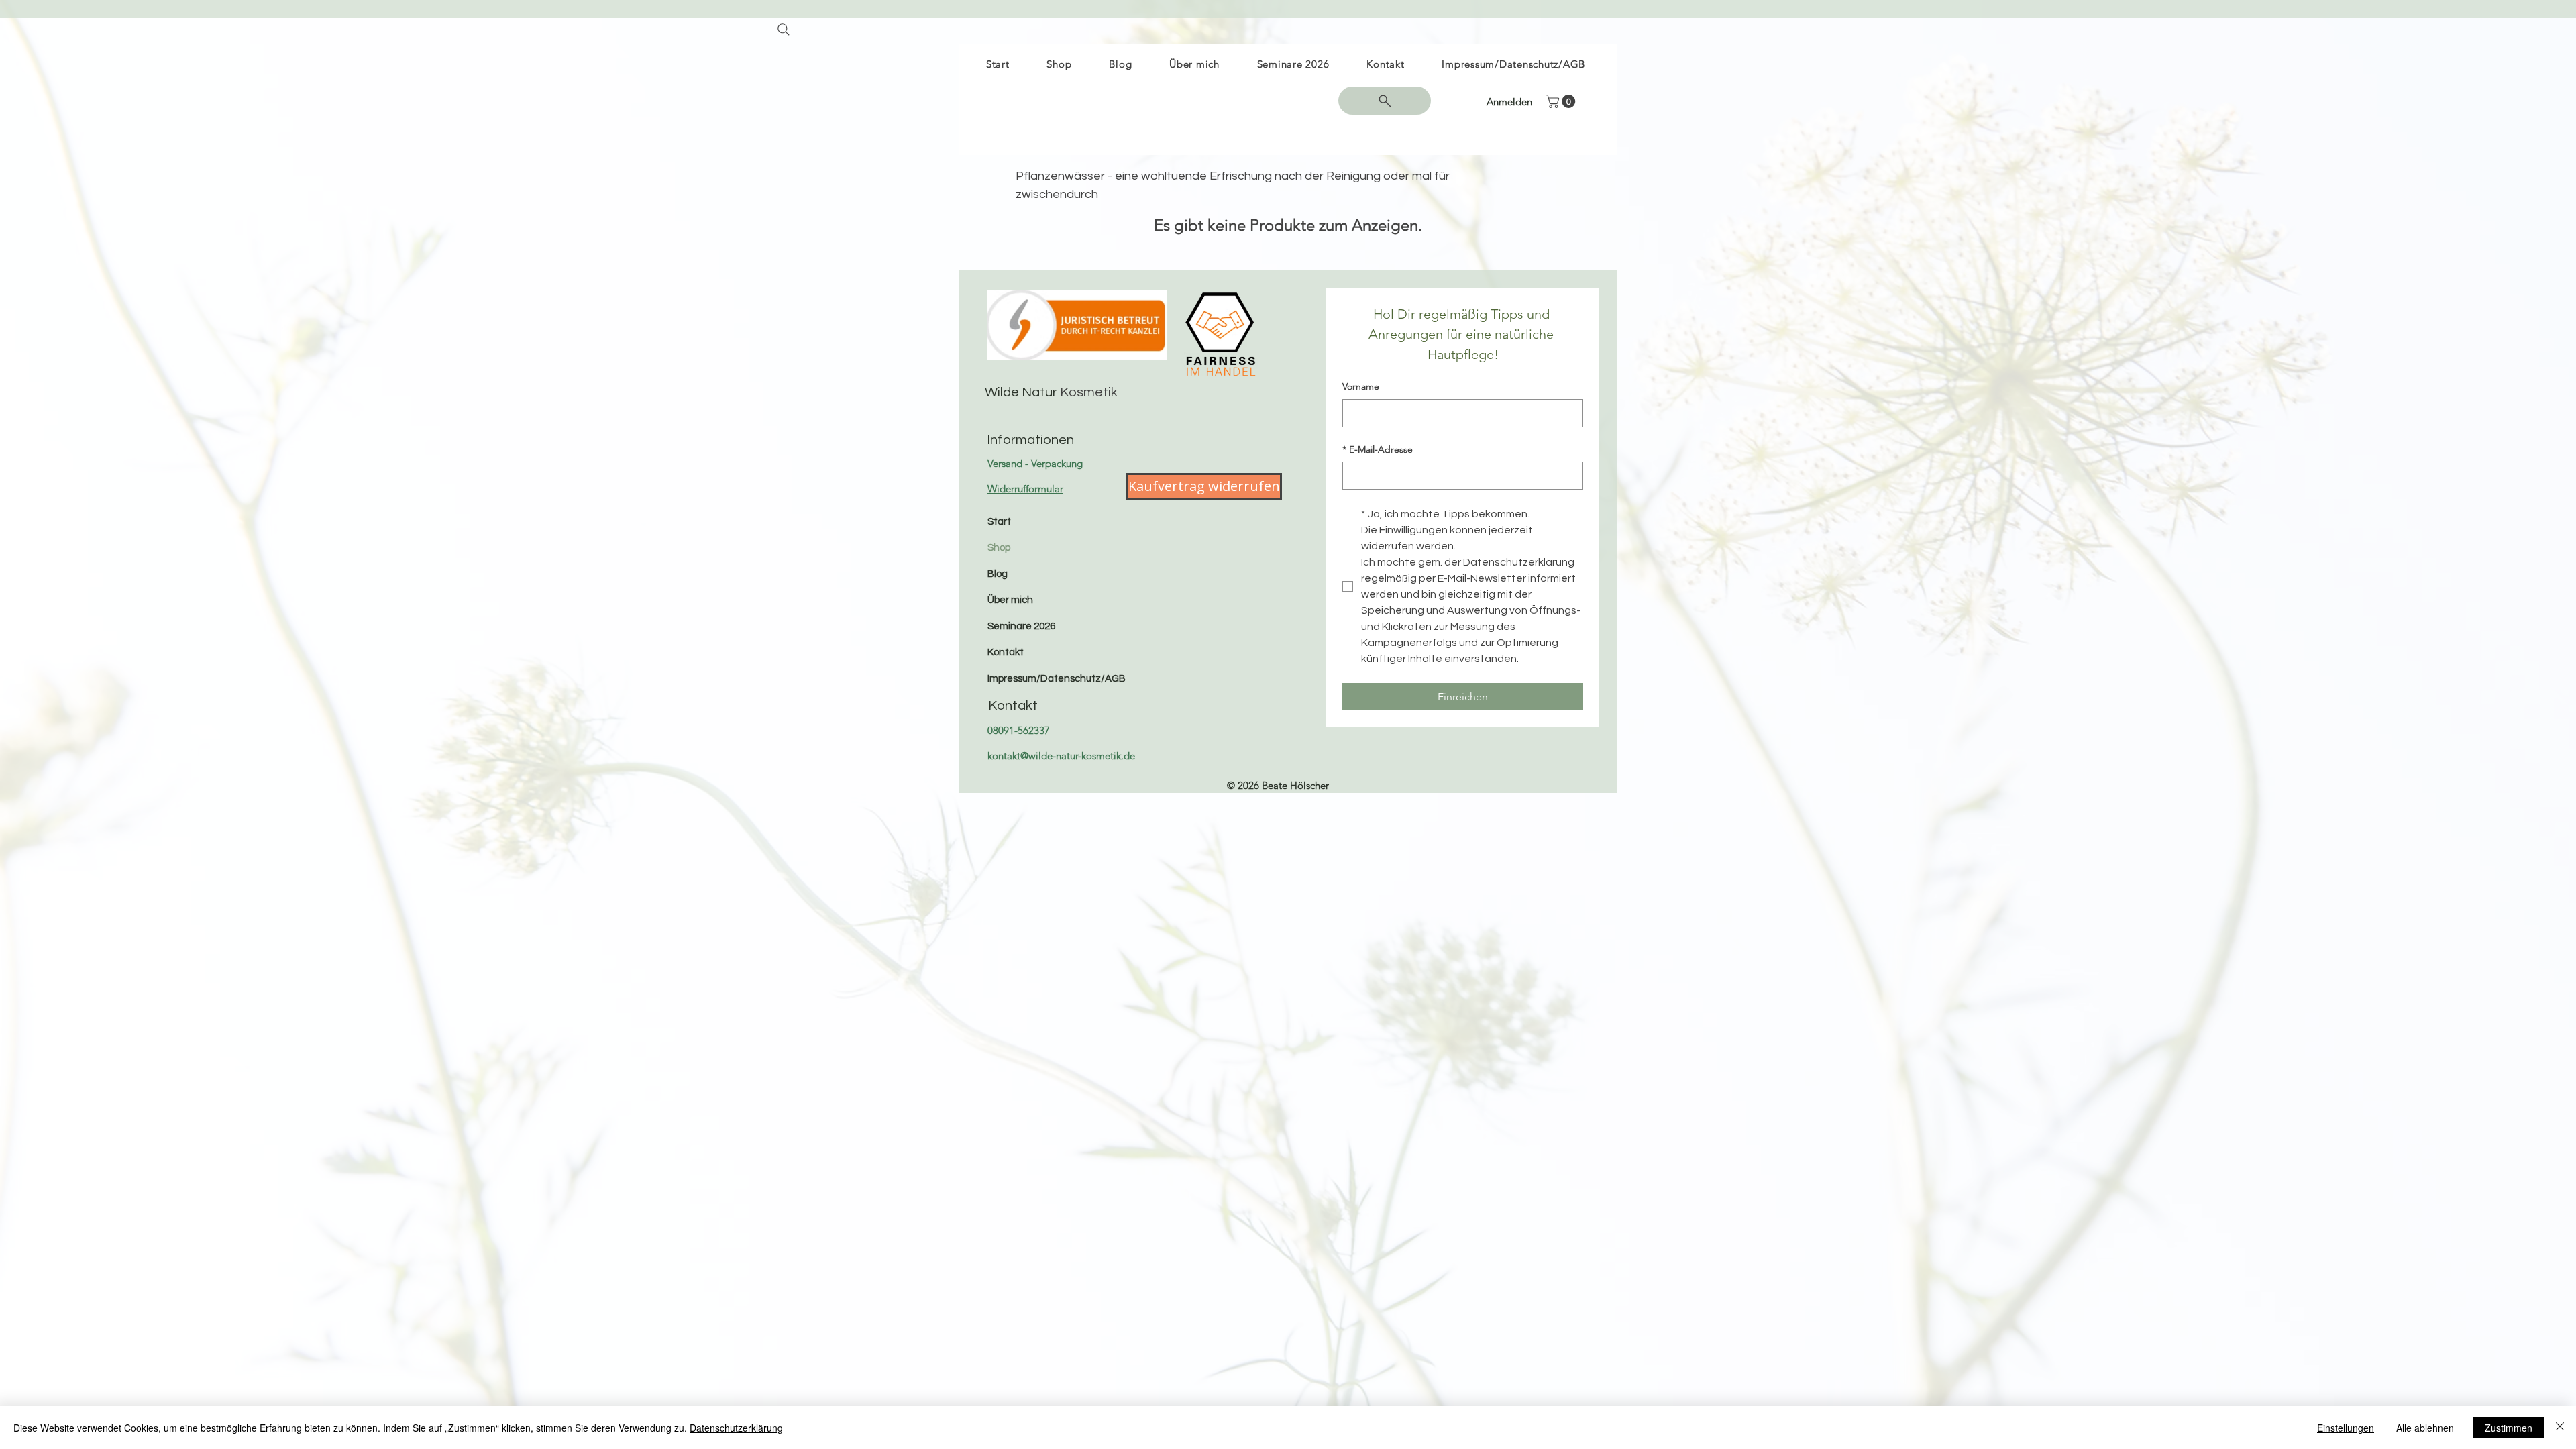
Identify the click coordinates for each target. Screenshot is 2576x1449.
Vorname (1361, 386)
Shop (999, 548)
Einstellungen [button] (2346, 1428)
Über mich (1010, 600)
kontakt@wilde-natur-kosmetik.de (1061, 756)
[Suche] (1385, 101)
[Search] (783, 29)
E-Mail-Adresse (1378, 449)
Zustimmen (2509, 1428)
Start (999, 522)
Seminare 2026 (1021, 626)
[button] (1562, 101)
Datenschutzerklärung (736, 1428)
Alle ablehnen (2425, 1428)
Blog (998, 574)
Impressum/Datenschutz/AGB (1056, 679)
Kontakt (1006, 652)
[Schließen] (2560, 1428)
